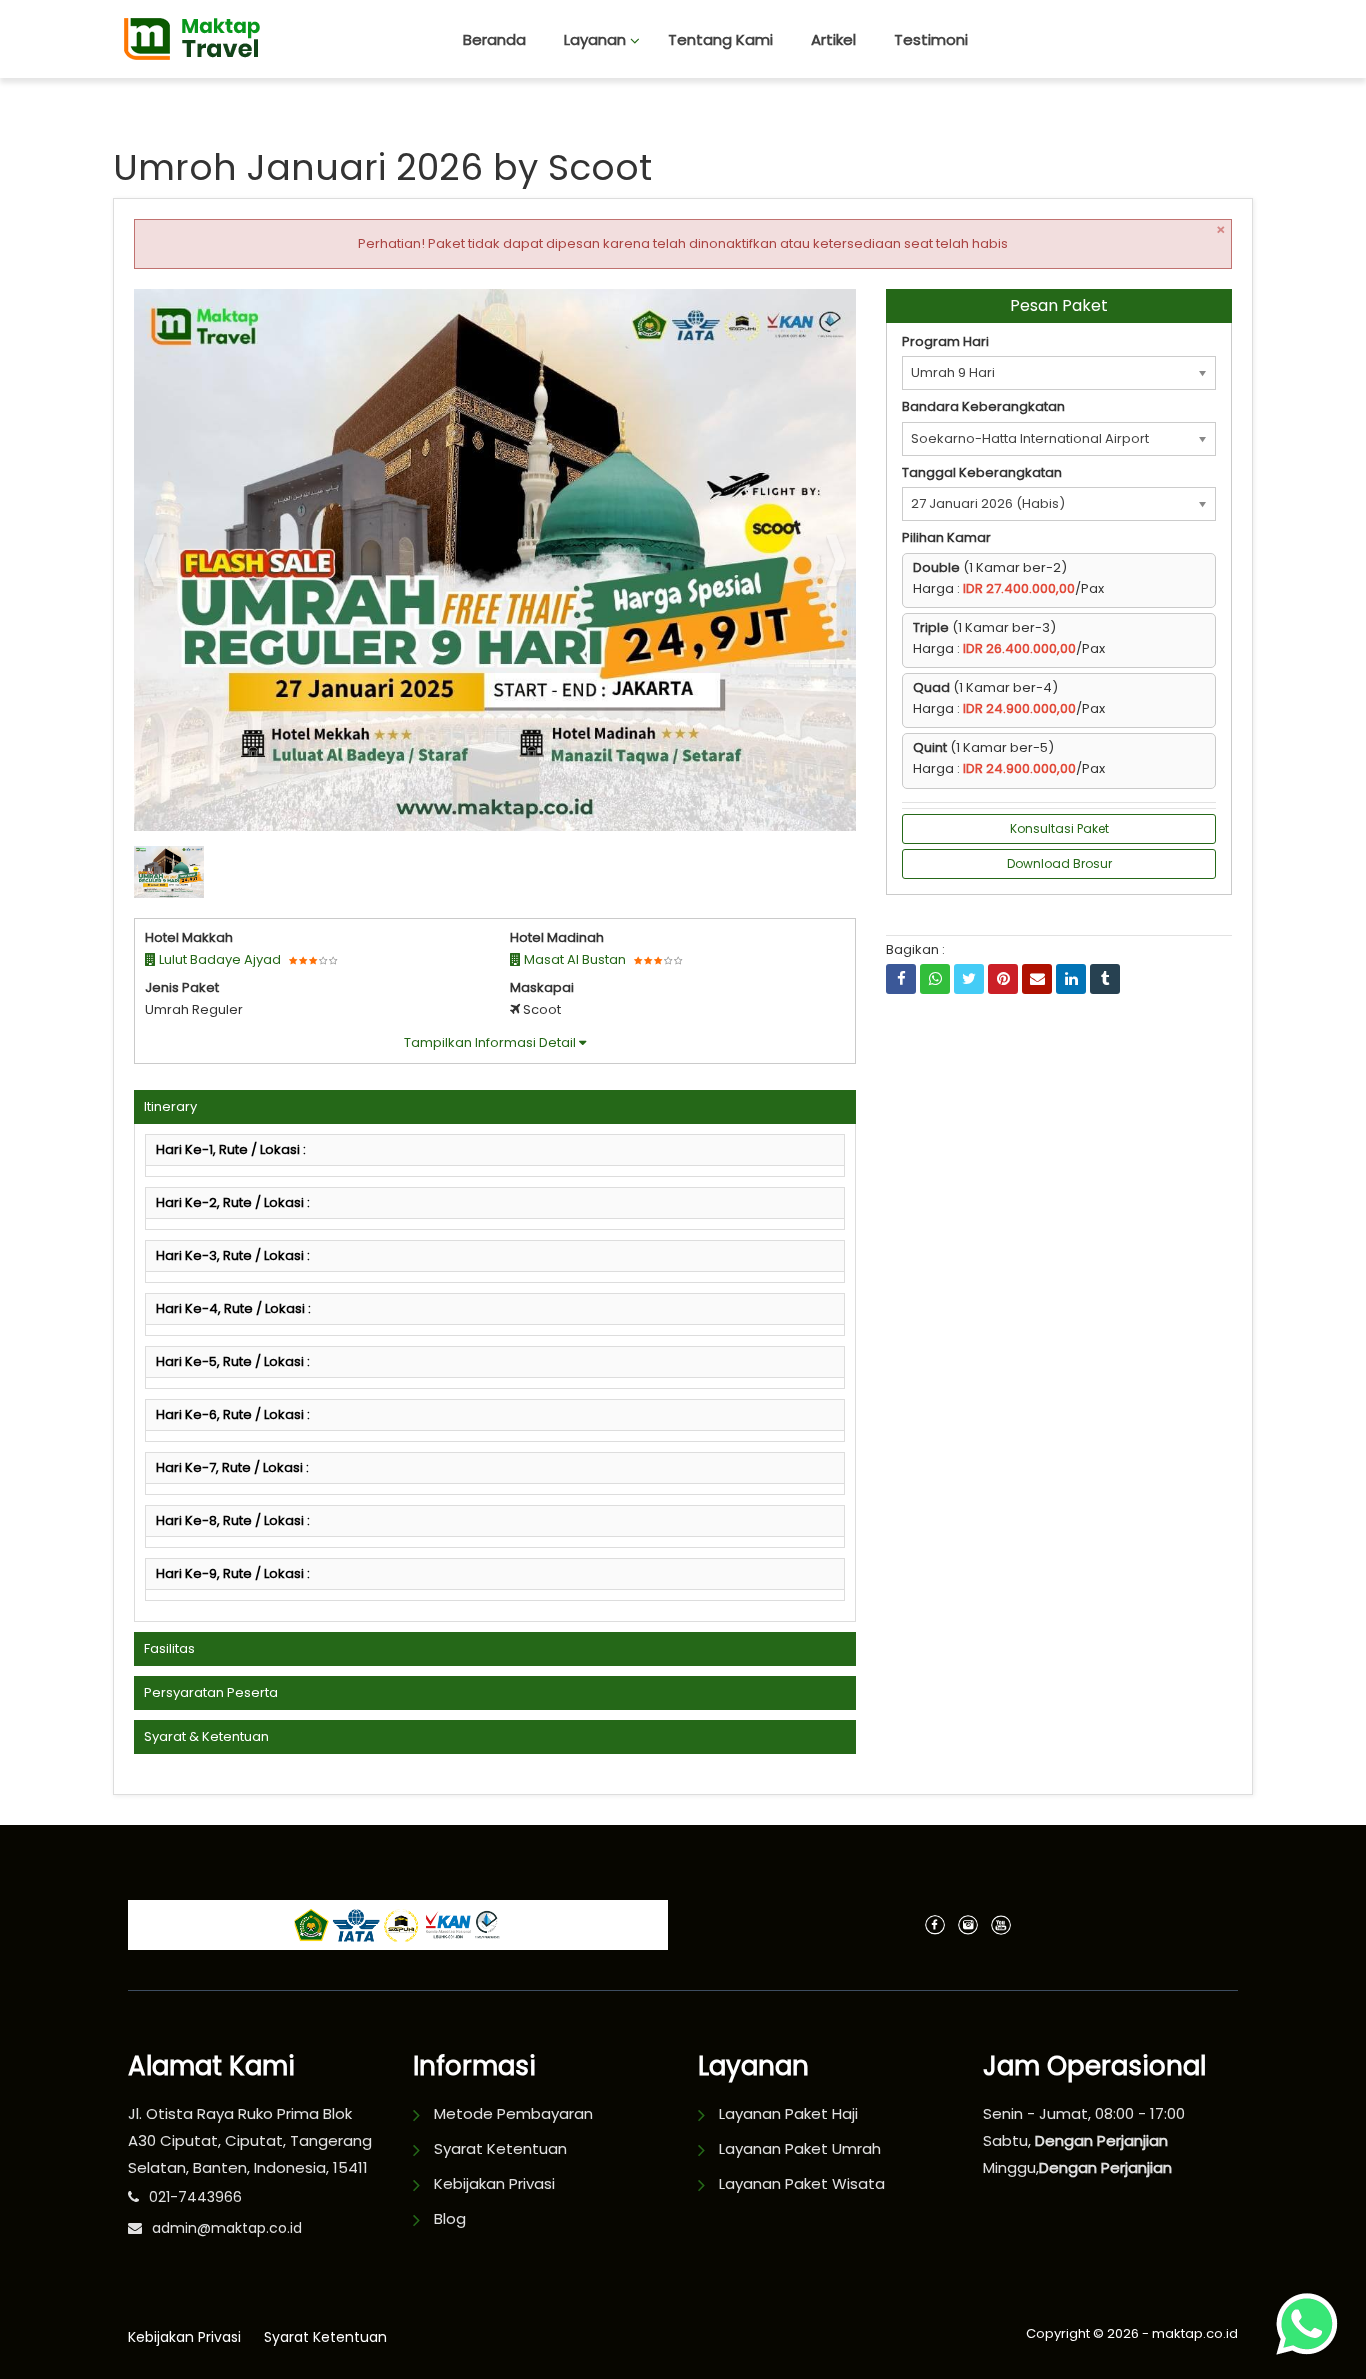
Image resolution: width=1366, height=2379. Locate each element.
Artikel (833, 39)
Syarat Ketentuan (500, 2148)
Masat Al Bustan (573, 959)
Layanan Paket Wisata (802, 2183)
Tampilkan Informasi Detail (491, 1042)
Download (801, 312)
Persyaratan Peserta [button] (211, 1692)
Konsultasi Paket (1059, 828)
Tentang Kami (720, 39)
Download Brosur (1059, 863)
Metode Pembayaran (513, 2113)
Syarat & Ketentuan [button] (206, 1736)
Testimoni (931, 39)
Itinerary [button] (170, 1106)
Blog (450, 2218)
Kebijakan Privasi (494, 2183)
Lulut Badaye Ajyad (218, 959)
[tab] (495, 1107)
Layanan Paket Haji (788, 2113)
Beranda (494, 39)
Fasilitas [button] (169, 1648)
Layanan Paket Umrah (800, 2148)
